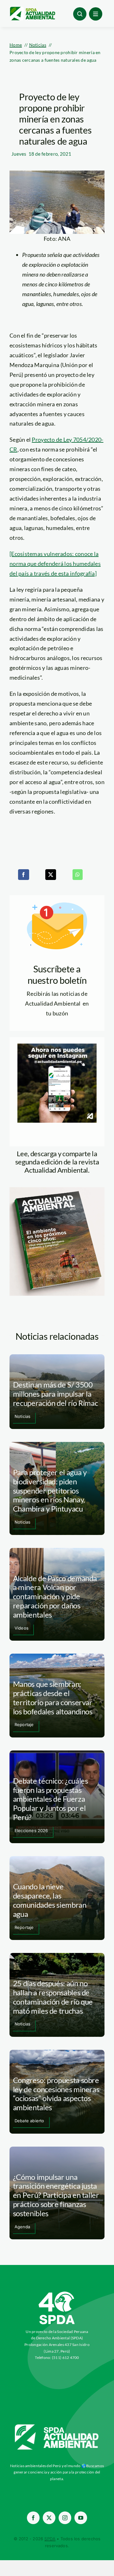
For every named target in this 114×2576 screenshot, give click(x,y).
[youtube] (81, 2518)
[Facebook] (23, 875)
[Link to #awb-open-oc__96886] (80, 14)
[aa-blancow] (57, 2427)
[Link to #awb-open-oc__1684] (96, 14)
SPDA (50, 2539)
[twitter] (49, 2518)
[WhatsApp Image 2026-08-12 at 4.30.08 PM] (57, 1190)
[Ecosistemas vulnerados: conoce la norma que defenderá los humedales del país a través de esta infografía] (55, 564)
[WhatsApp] (78, 875)
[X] (51, 875)
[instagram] (65, 2518)
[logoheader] (32, 9)
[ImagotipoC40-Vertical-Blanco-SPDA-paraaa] (57, 2293)
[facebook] (33, 2518)
